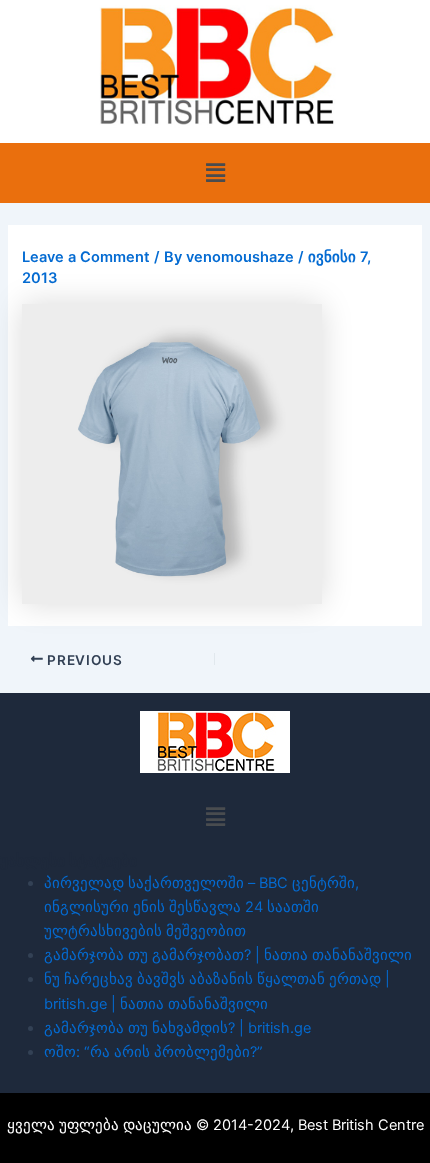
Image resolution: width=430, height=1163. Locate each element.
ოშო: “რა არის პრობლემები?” (153, 1052)
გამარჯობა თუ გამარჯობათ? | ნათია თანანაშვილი (228, 955)
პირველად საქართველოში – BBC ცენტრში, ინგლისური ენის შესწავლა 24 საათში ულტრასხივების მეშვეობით (201, 907)
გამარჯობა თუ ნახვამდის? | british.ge (177, 1028)
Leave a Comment (86, 257)
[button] (215, 172)
